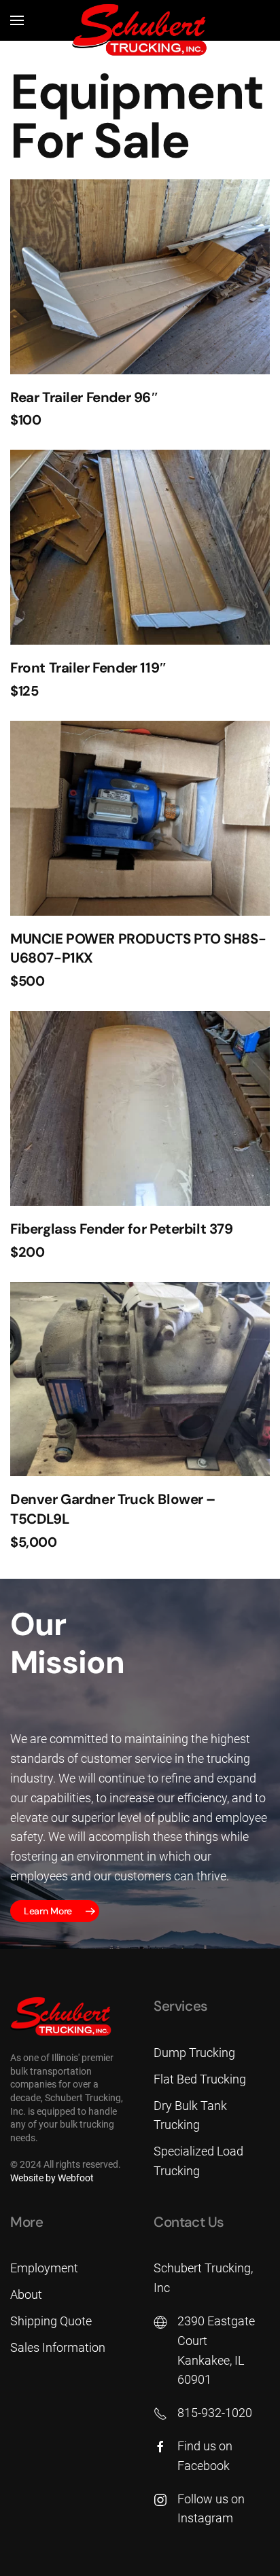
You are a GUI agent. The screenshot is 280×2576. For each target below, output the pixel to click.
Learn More (48, 1911)
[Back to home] (140, 31)
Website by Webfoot (52, 2178)
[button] (17, 20)
